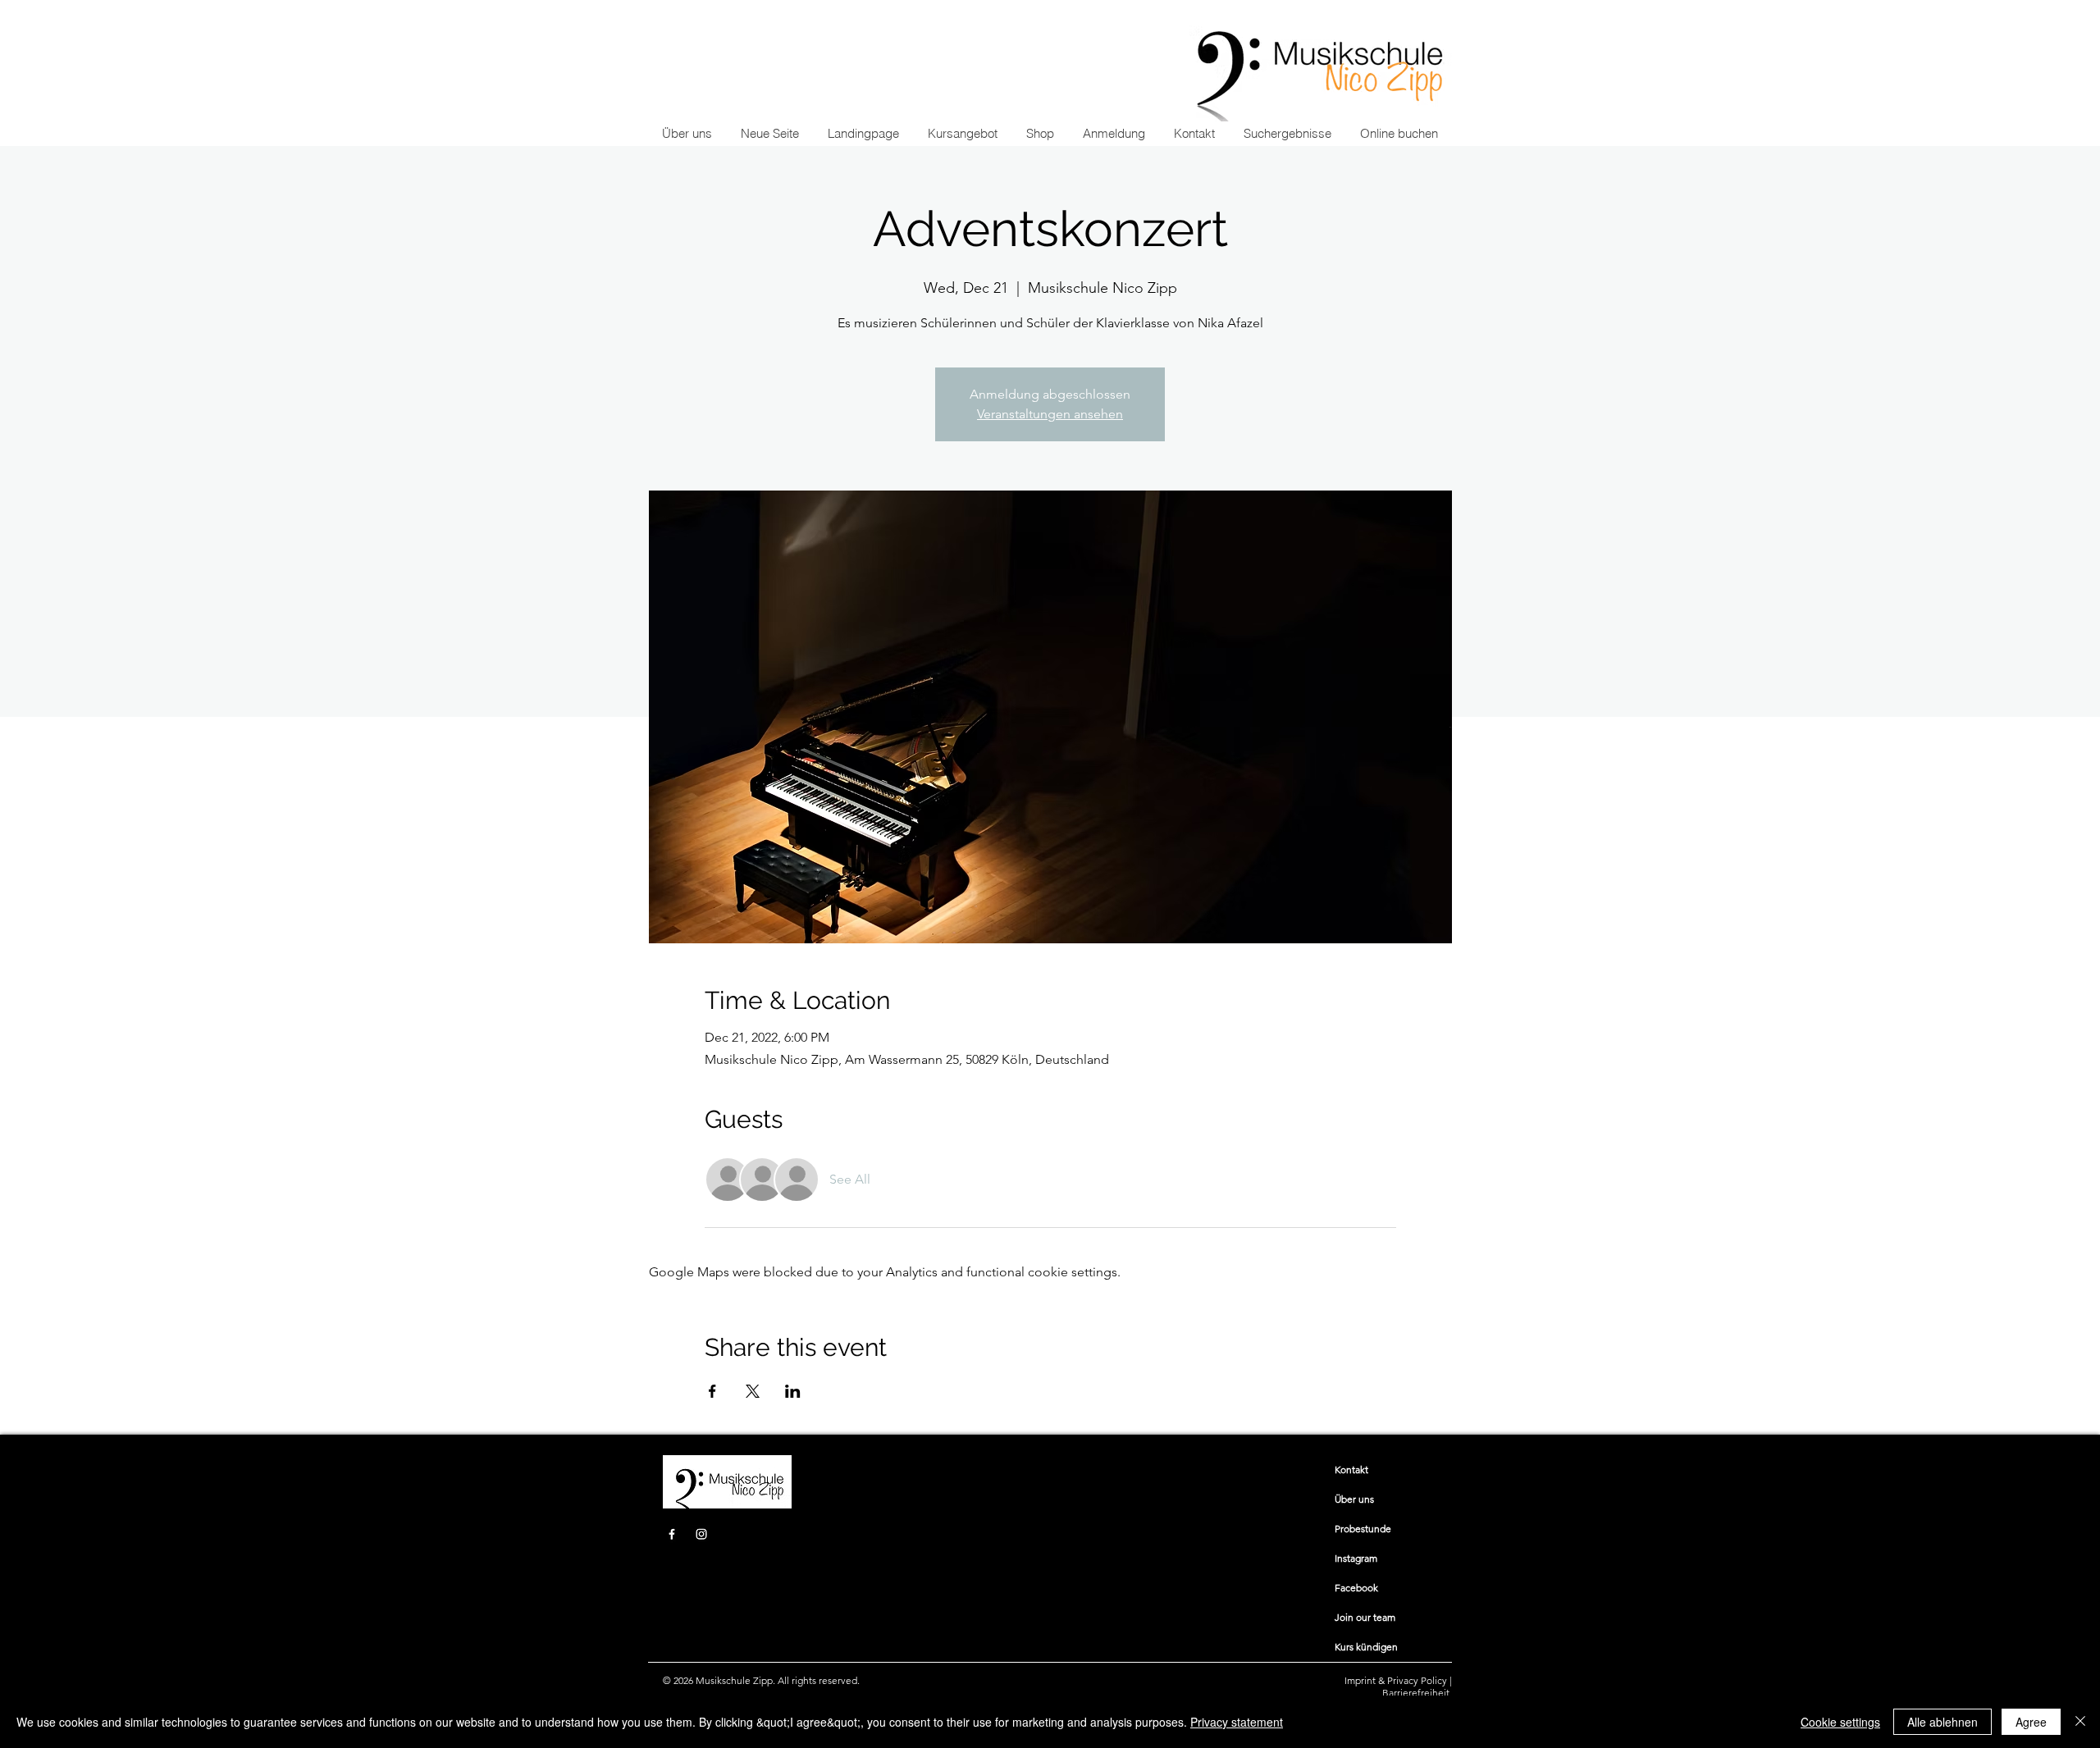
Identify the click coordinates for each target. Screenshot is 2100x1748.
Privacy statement (1237, 1722)
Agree (2031, 1722)
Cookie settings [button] (1840, 1722)
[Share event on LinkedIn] (793, 1391)
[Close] (2080, 1722)
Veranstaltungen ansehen (1050, 414)
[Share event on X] (753, 1391)
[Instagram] (701, 1534)
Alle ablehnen (1942, 1722)
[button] (962, 134)
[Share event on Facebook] (712, 1391)
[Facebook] (672, 1534)
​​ (1351, 1470)
